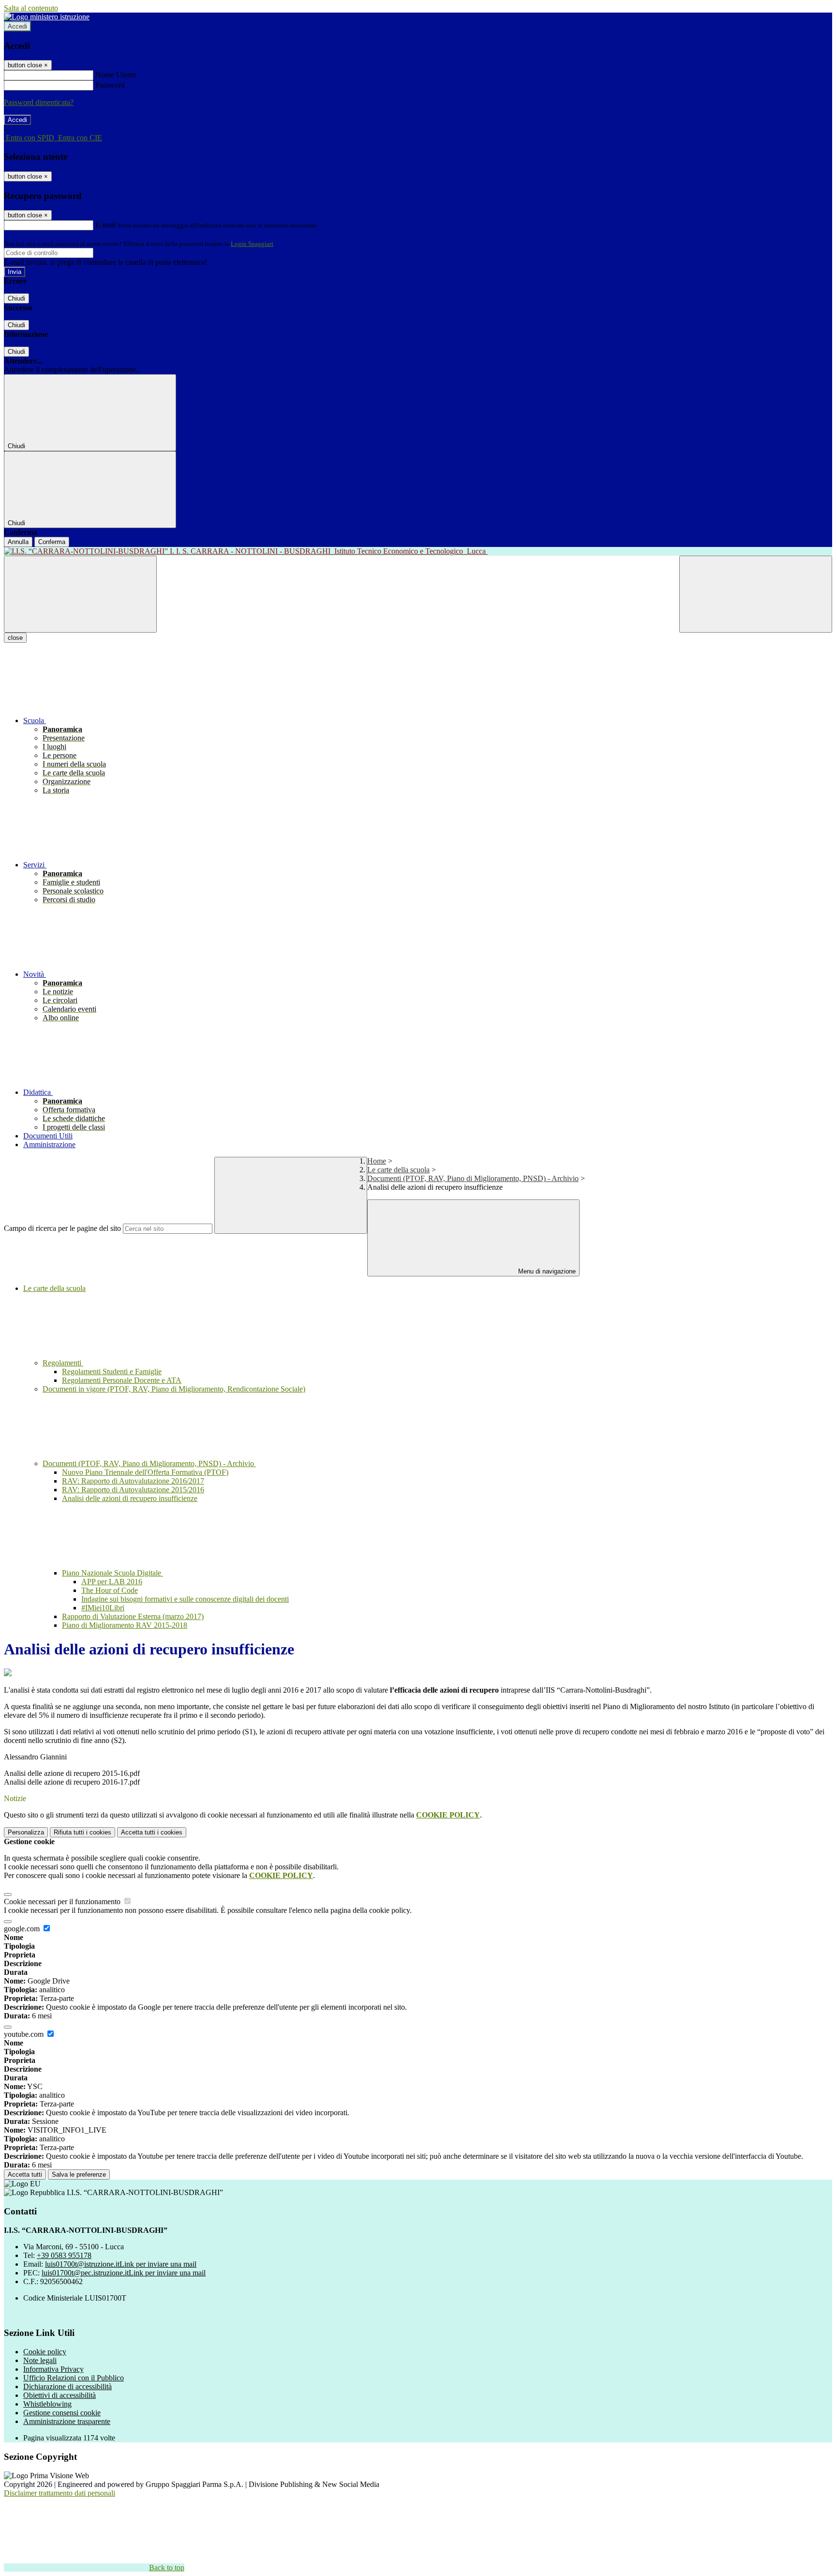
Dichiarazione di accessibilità (67, 2387)
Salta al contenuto (31, 8)
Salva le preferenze (79, 2174)
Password (110, 85)
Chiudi (16, 298)
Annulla (18, 542)
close (15, 638)
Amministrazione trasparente (67, 2421)
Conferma (52, 542)
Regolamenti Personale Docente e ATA (122, 1380)
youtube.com (25, 2034)
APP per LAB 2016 (112, 1582)
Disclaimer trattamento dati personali (60, 2493)
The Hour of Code (110, 1590)
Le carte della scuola (398, 1170)
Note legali (40, 2360)
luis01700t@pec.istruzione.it (124, 2273)
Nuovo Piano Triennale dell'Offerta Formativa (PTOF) (145, 1472)
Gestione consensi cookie (62, 2413)
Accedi (17, 26)
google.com (23, 1929)
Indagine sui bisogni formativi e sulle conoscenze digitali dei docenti (185, 1599)
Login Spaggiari (252, 244)
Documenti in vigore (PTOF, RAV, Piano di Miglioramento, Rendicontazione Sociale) (174, 1389)
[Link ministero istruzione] (47, 17)
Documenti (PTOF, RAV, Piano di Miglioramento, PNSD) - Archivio (473, 1178)
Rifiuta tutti (82, 1832)
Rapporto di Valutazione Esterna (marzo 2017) (133, 1616)
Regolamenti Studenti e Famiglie (112, 1371)
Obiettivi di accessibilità (60, 2395)
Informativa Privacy (53, 2369)
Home (377, 1161)
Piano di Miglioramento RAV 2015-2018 (125, 1625)
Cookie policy (45, 2352)
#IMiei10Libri (103, 1608)
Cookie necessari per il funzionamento (63, 1902)
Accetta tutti (152, 1832)
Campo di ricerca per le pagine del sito (62, 1228)
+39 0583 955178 (64, 2255)
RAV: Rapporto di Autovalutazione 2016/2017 (133, 1481)
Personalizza (26, 1832)
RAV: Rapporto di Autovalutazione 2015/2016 (133, 1490)
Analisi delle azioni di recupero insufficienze (130, 1498)
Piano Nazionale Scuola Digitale (112, 1573)
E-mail (105, 225)
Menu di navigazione (546, 1271)
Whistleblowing (47, 2404)
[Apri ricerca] (756, 594)
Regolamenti (63, 1363)
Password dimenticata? (39, 102)
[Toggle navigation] (80, 594)
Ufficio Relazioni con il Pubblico (74, 2378)
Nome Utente (116, 75)
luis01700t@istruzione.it (121, 2264)
